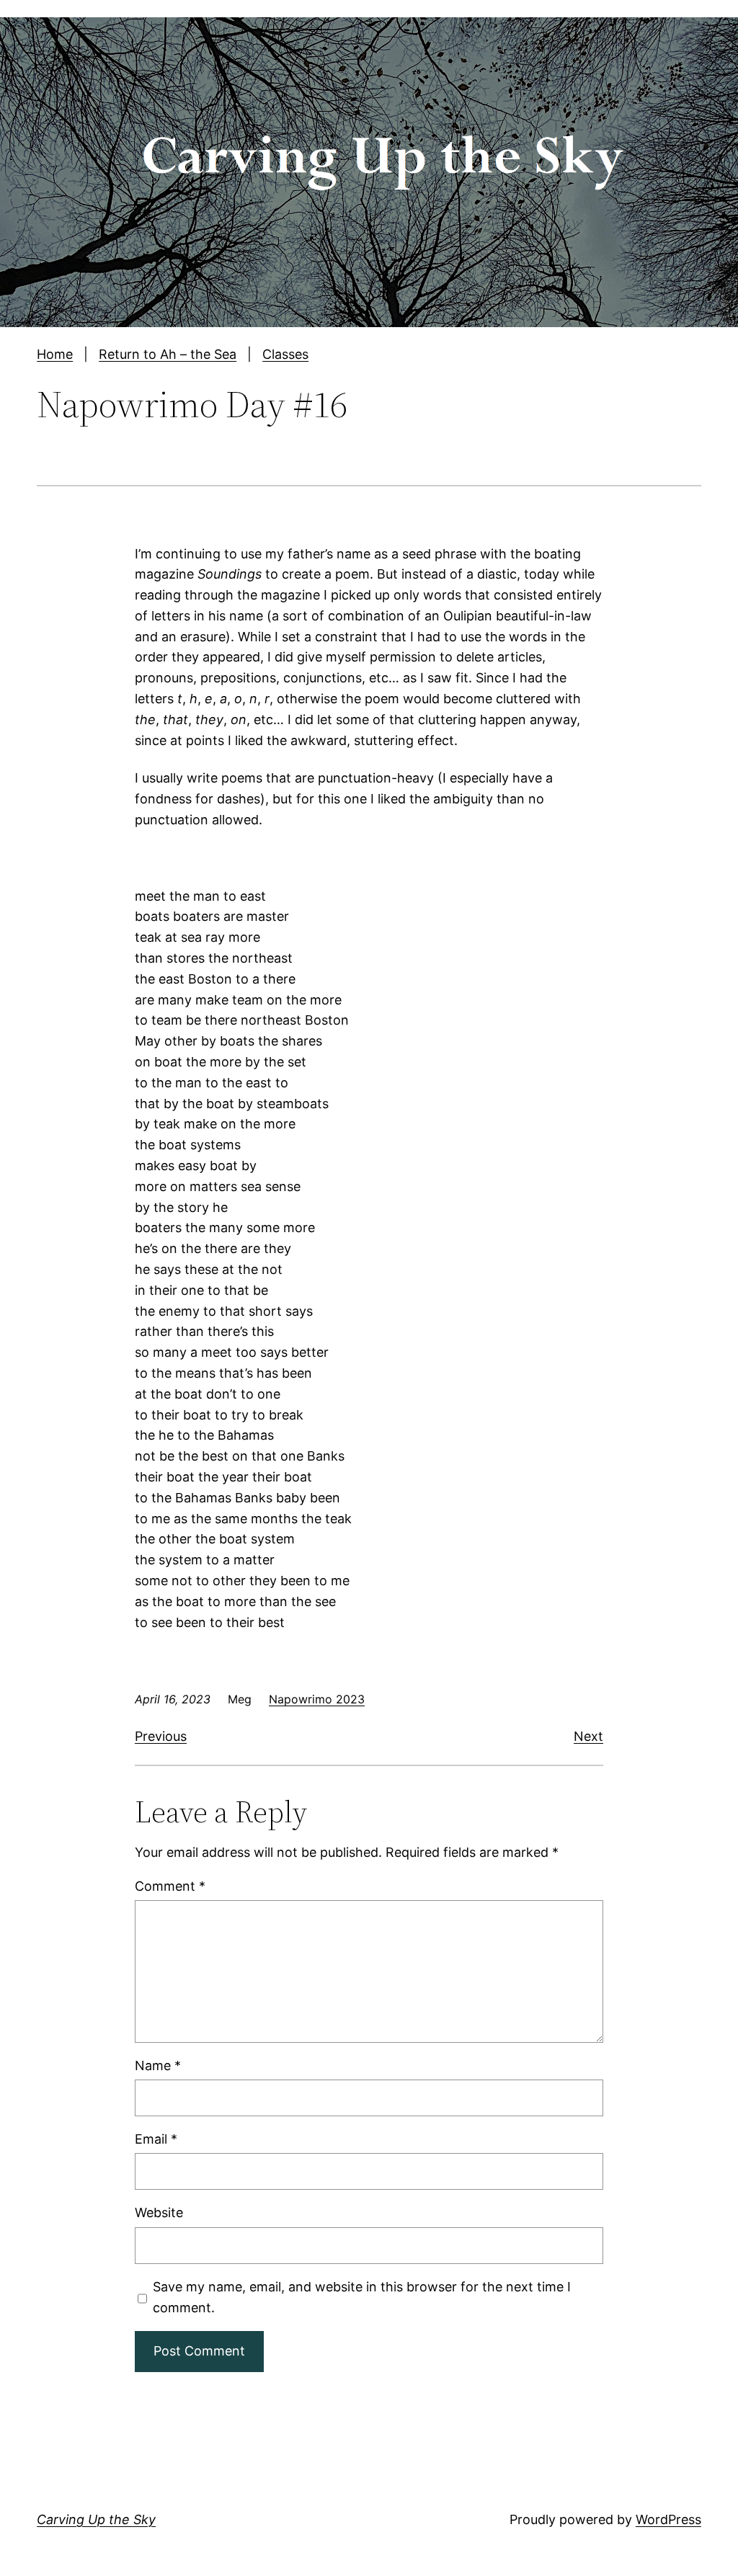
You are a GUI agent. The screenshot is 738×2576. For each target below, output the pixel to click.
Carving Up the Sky (96, 2519)
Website (159, 2212)
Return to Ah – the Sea (168, 354)
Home (55, 354)
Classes (285, 354)
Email (156, 2139)
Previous (161, 1736)
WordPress (668, 2519)
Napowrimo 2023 (317, 1699)
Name (158, 2065)
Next (588, 1736)
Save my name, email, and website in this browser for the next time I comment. (362, 2297)
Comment (170, 1886)
